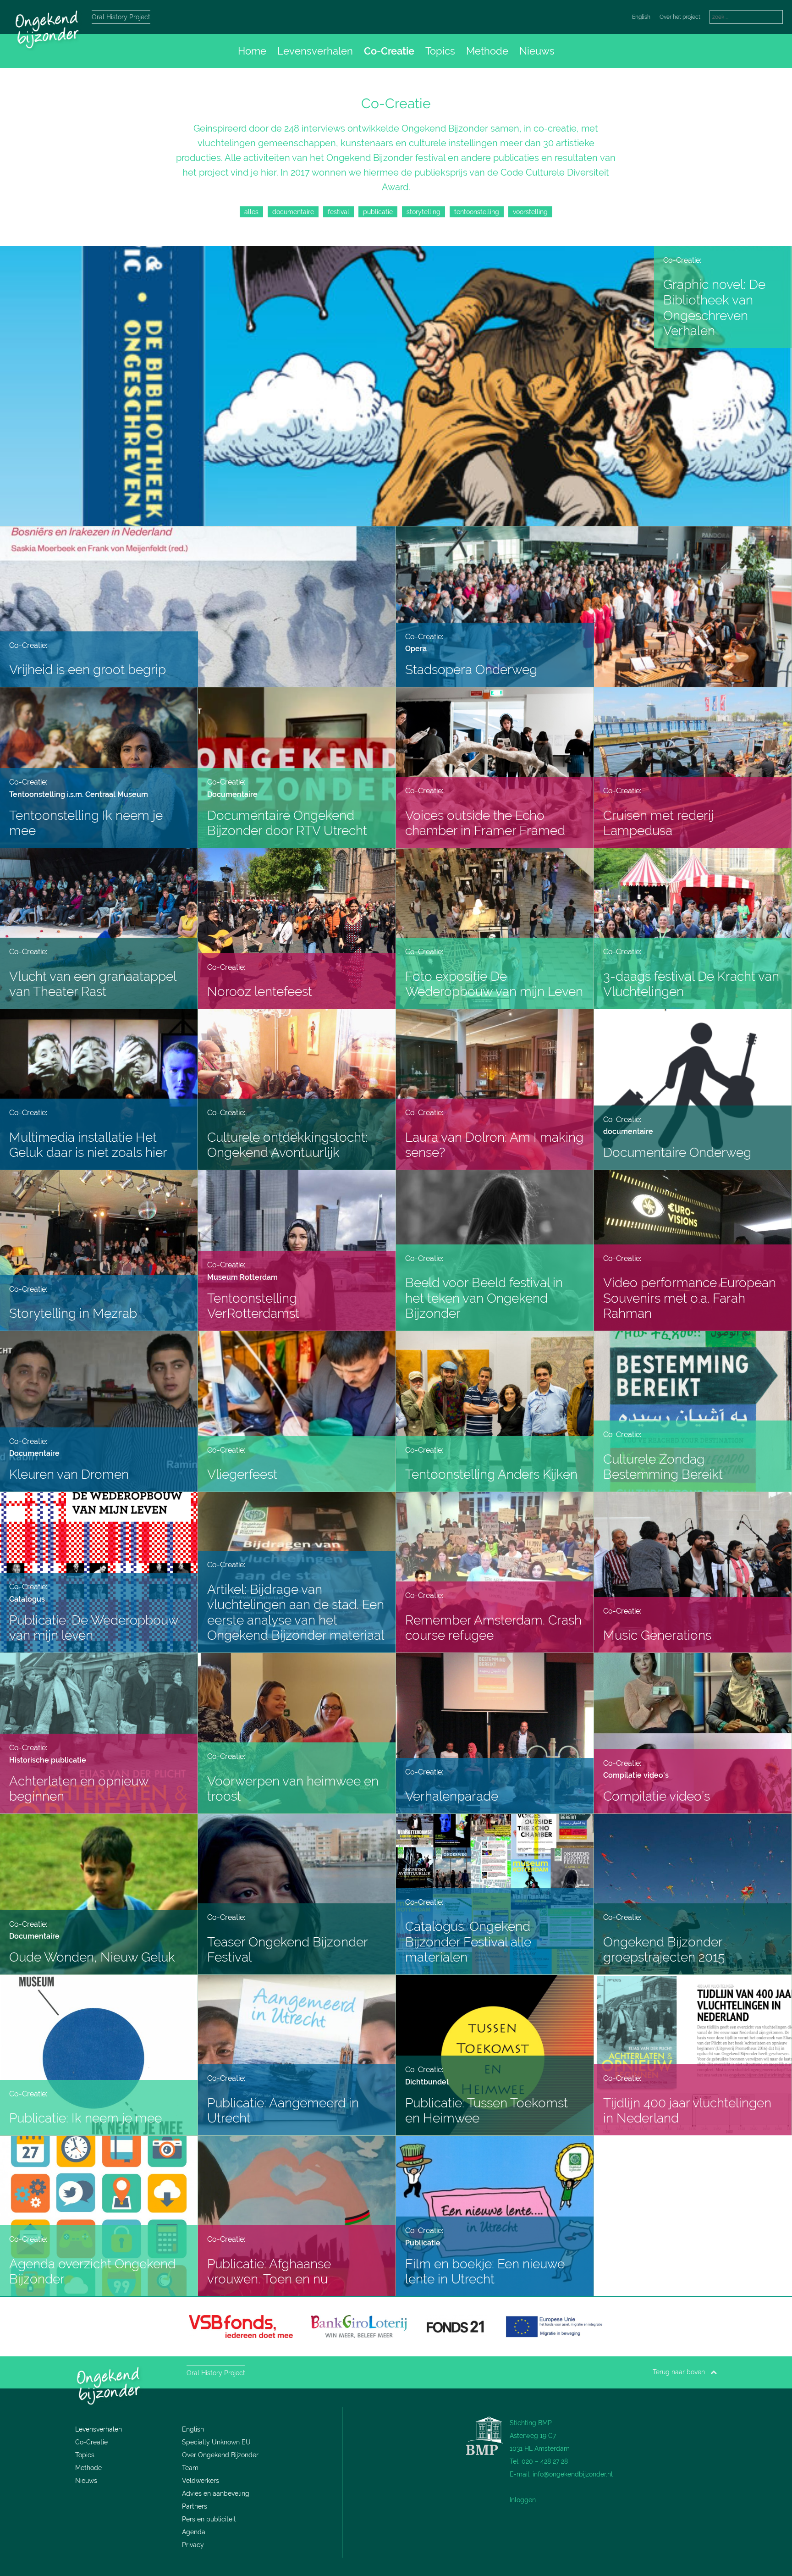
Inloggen (523, 2500)
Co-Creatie (389, 51)
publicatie (378, 212)
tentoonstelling (477, 212)
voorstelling (530, 212)
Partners (195, 2506)
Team (190, 2468)
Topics (440, 51)
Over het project (680, 17)
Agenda (194, 2532)
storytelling (423, 212)
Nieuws (537, 51)
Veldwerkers (201, 2481)
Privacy (193, 2545)
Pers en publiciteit (209, 2519)
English (641, 17)
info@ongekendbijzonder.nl (573, 2474)
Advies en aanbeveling (216, 2493)
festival (338, 212)
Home (252, 51)
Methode (487, 51)
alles (251, 212)
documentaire (293, 212)
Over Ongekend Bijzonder (220, 2455)
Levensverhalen (315, 51)
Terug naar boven (682, 2372)
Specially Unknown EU (216, 2442)
